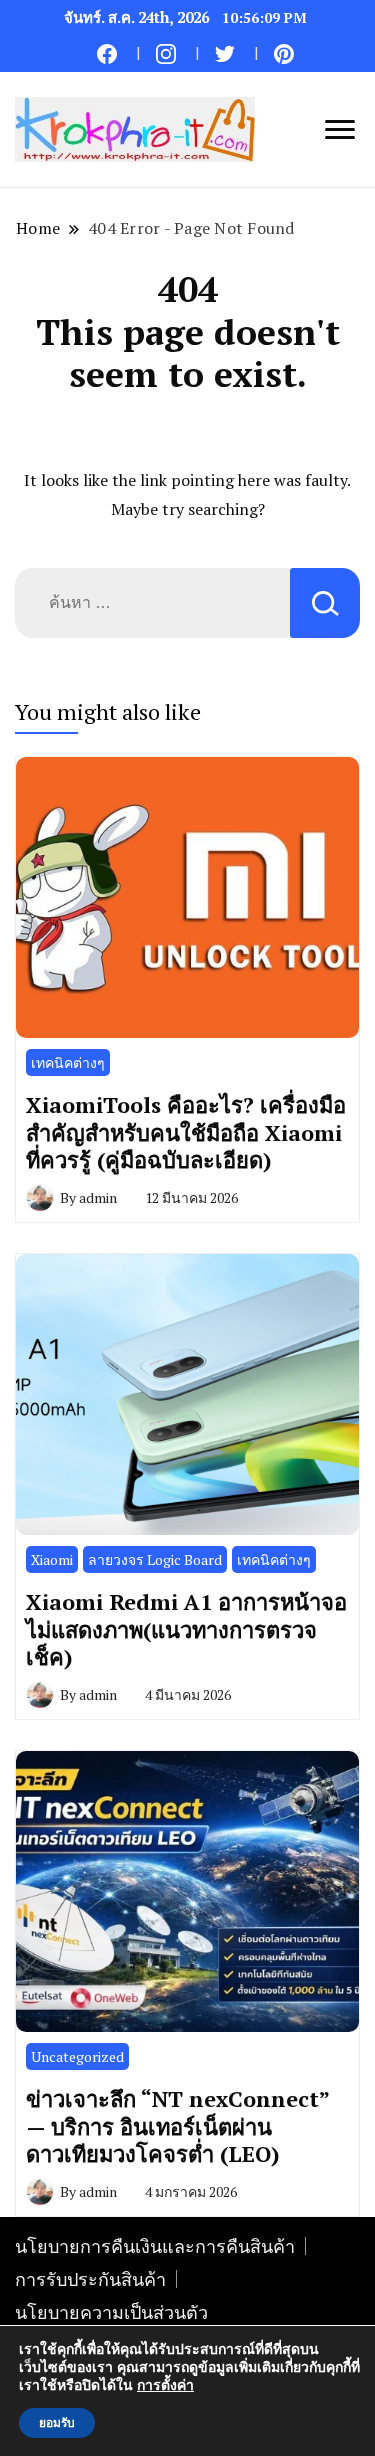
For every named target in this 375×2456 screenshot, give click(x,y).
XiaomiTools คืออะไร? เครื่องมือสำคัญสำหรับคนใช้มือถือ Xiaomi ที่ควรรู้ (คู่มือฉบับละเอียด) (186, 1132)
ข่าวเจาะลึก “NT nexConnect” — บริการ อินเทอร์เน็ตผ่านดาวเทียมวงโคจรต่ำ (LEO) (177, 2126)
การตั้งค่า (165, 2386)
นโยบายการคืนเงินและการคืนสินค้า (155, 2246)
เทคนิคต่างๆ (68, 1062)
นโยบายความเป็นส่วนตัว (111, 2312)
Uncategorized (77, 2056)
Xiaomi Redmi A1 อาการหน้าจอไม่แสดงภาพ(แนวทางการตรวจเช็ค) (186, 1629)
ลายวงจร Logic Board (155, 1559)
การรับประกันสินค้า (90, 2279)
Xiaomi (52, 1559)
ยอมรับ (57, 2423)
